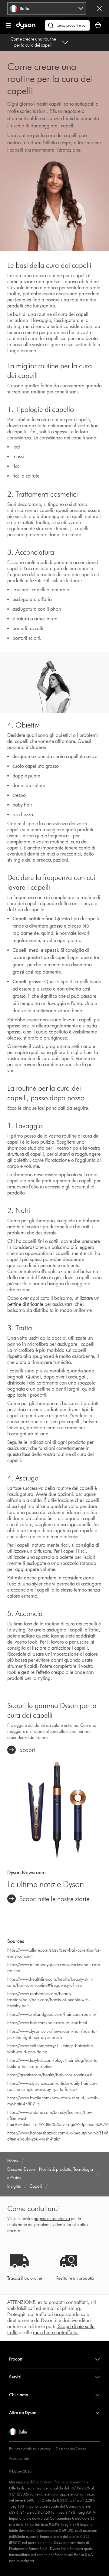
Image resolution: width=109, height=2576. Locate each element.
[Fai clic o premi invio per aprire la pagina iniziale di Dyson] (26, 28)
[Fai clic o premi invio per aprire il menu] (9, 25)
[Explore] (54, 1809)
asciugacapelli (75, 1525)
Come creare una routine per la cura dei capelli (33, 42)
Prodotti (16, 2359)
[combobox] (47, 8)
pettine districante (25, 1304)
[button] (18, 2432)
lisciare (39, 1648)
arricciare (61, 1648)
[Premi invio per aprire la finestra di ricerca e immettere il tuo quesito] (67, 25)
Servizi (15, 2377)
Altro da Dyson (23, 2413)
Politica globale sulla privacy (30, 2449)
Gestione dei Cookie (71, 2449)
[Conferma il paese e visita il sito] (99, 8)
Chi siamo (19, 2395)
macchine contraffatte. (56, 2333)
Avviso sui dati (19, 2458)
